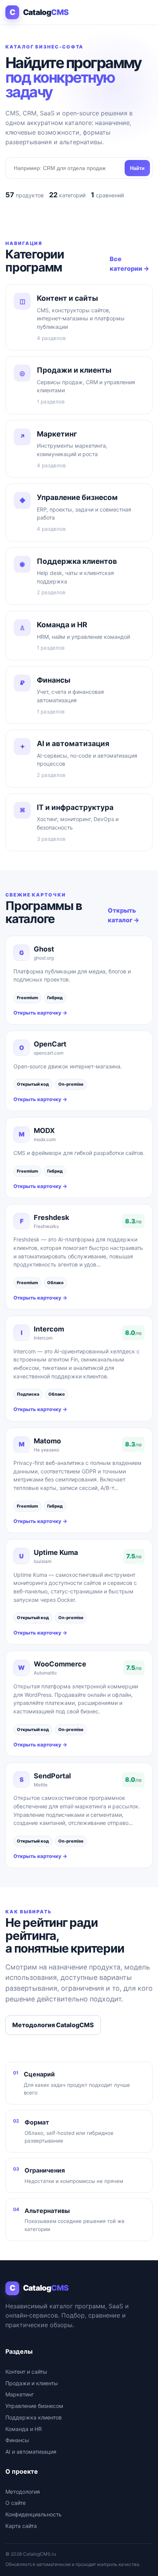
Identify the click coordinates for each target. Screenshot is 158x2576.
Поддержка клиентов (34, 2417)
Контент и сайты (26, 2372)
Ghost (44, 949)
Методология (23, 2492)
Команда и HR (24, 2429)
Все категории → (129, 264)
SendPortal (52, 1776)
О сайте (16, 2503)
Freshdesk (51, 1217)
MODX (44, 1131)
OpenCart (50, 1044)
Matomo (47, 1441)
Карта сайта (21, 2526)
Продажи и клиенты (32, 2383)
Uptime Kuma (56, 1552)
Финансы (17, 2440)
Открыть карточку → (40, 1013)
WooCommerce (60, 1664)
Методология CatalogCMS (53, 2025)
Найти (137, 168)
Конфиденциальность (34, 2514)
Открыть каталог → (123, 915)
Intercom (49, 1329)
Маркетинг (20, 2394)
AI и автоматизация (31, 2452)
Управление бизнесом (34, 2406)
